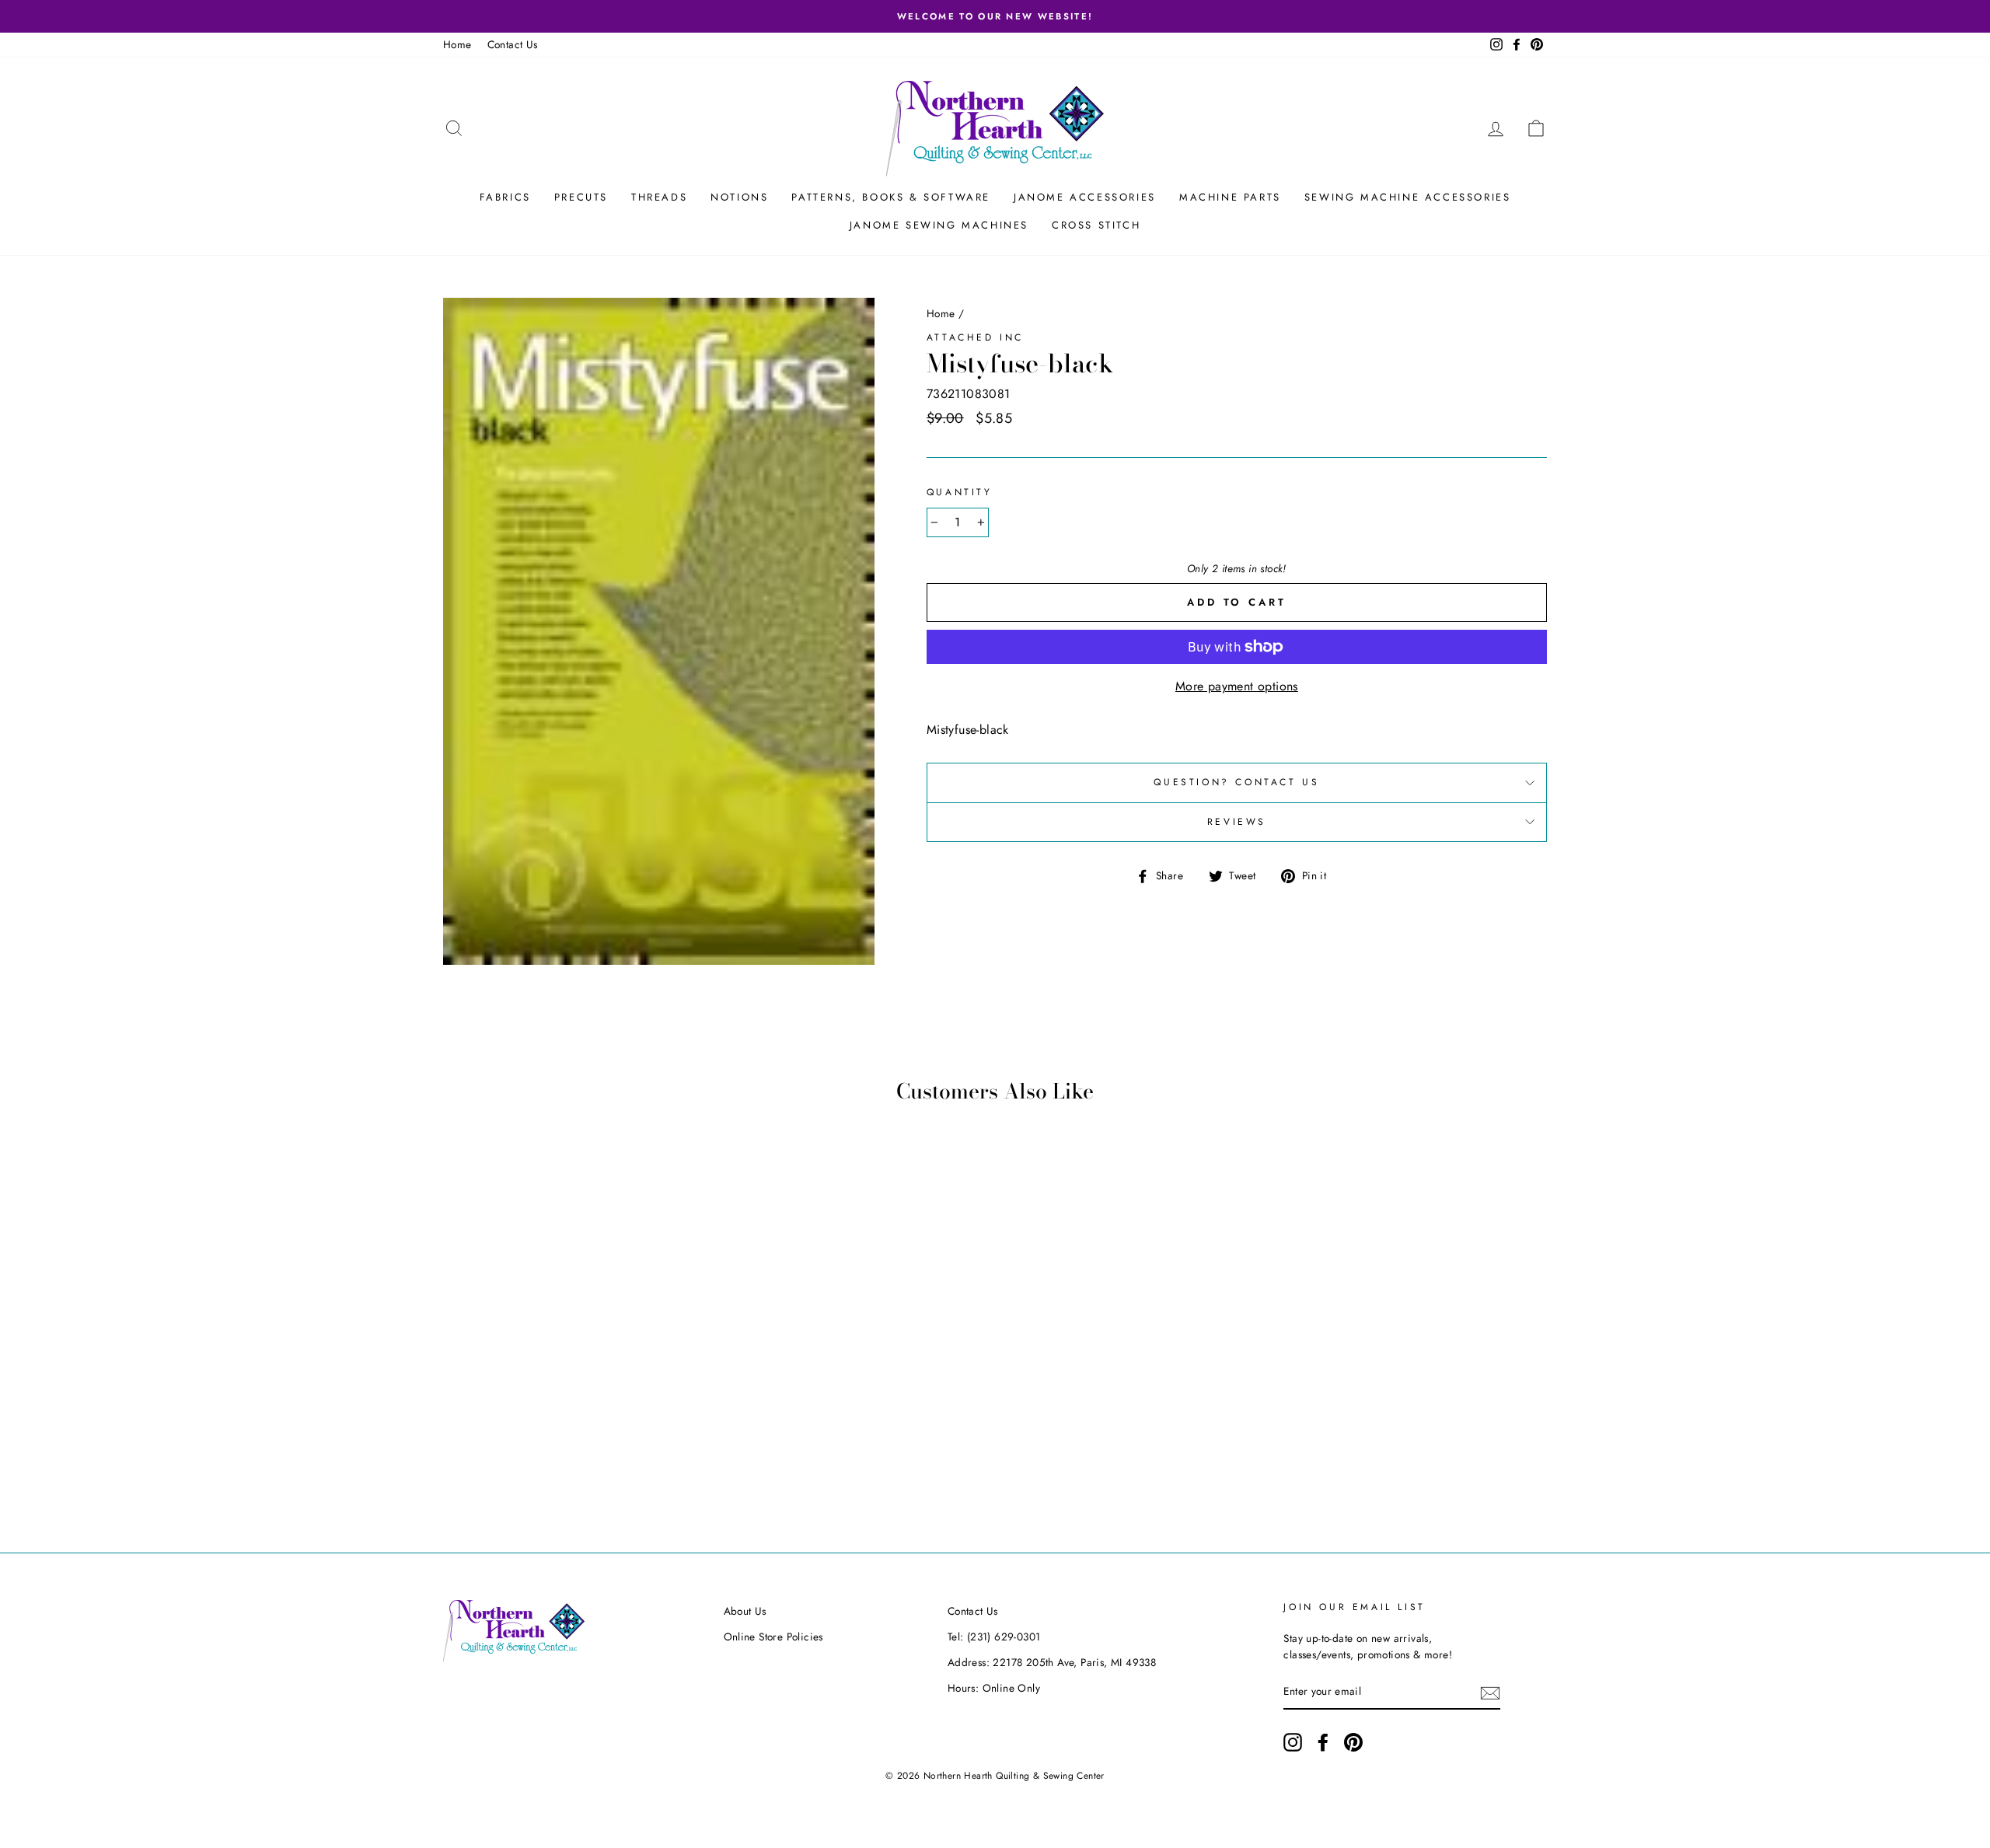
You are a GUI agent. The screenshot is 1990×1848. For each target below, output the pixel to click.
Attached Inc (975, 337)
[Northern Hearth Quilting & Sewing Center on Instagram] (1293, 1742)
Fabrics (505, 197)
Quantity (960, 492)
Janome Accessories (1085, 197)
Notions (739, 197)
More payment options (1237, 686)
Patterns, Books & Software (891, 197)
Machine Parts (1230, 197)
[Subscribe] (1490, 1693)
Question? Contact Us (1236, 782)
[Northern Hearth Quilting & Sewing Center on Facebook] (1323, 1742)
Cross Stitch (1096, 225)
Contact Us (513, 44)
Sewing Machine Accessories (1408, 197)
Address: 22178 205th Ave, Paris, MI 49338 (1052, 1662)
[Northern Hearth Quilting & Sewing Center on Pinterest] (1353, 1742)
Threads (659, 197)
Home (457, 44)
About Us (745, 1611)
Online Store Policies (773, 1637)
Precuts (581, 197)
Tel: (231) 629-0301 (994, 1637)
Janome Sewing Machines (939, 225)
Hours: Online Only (994, 1688)
